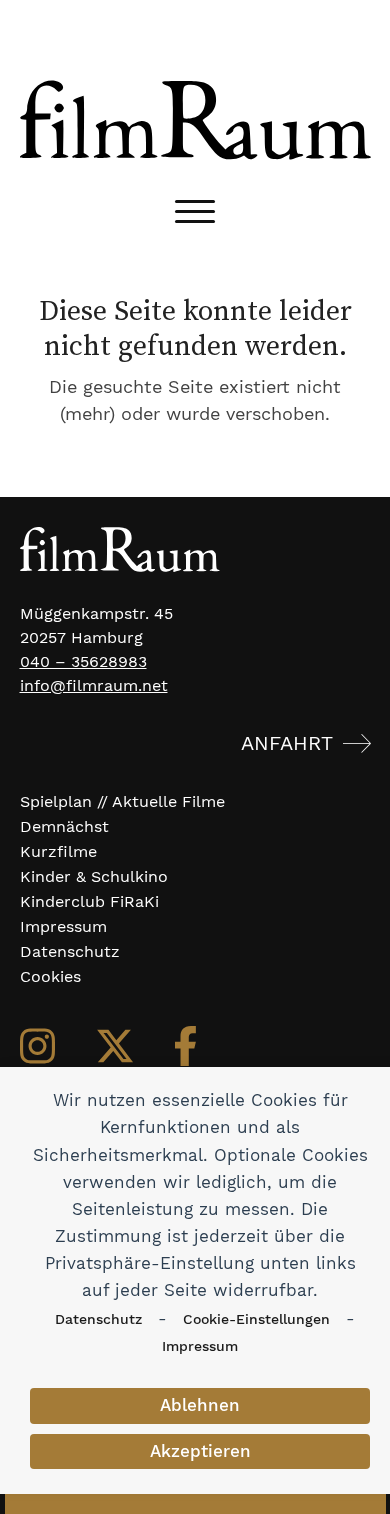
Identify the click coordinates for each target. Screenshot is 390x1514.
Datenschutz (98, 1319)
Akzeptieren (200, 1451)
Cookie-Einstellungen (256, 1319)
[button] (195, 211)
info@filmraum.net (94, 685)
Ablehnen (200, 1405)
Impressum (200, 1346)
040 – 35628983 (83, 661)
